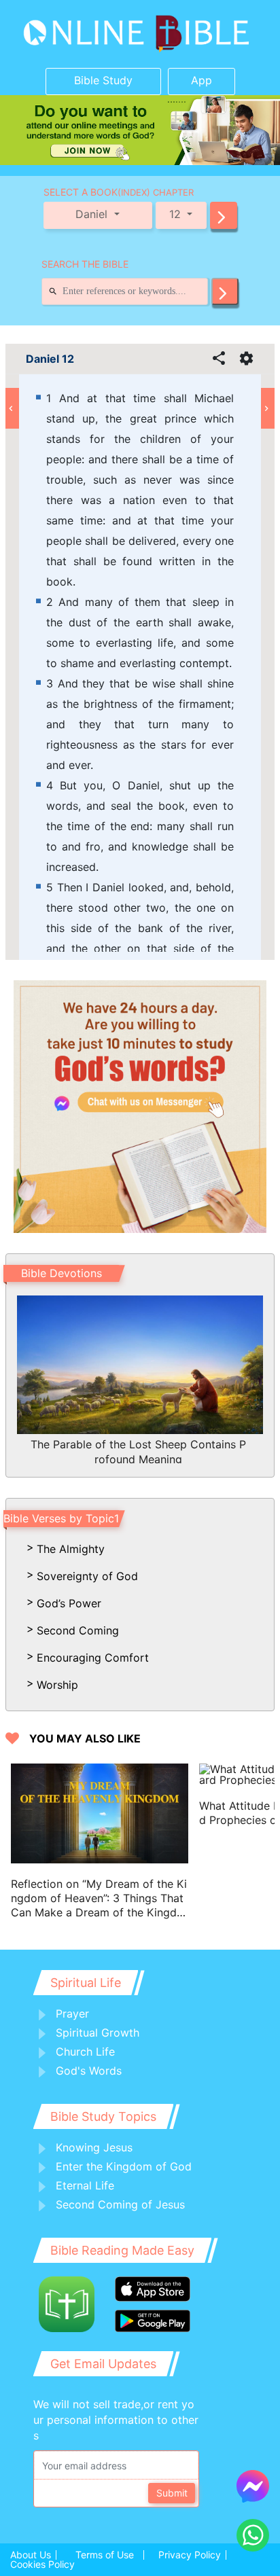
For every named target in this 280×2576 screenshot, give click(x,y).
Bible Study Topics (103, 2116)
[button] (224, 215)
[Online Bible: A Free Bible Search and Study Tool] (140, 34)
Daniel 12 (50, 359)
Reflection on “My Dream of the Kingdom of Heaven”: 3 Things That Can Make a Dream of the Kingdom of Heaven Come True (99, 1898)
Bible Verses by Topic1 (61, 1518)
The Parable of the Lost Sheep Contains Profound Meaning (138, 1450)
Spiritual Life (86, 1983)
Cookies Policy (42, 2564)
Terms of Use (105, 2555)
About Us (31, 2555)
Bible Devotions (62, 1273)
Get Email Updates (103, 2364)
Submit (172, 2493)
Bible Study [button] (103, 80)
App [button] (202, 80)
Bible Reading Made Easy (122, 2250)
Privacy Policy (190, 2555)
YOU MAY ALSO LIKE (85, 1739)
